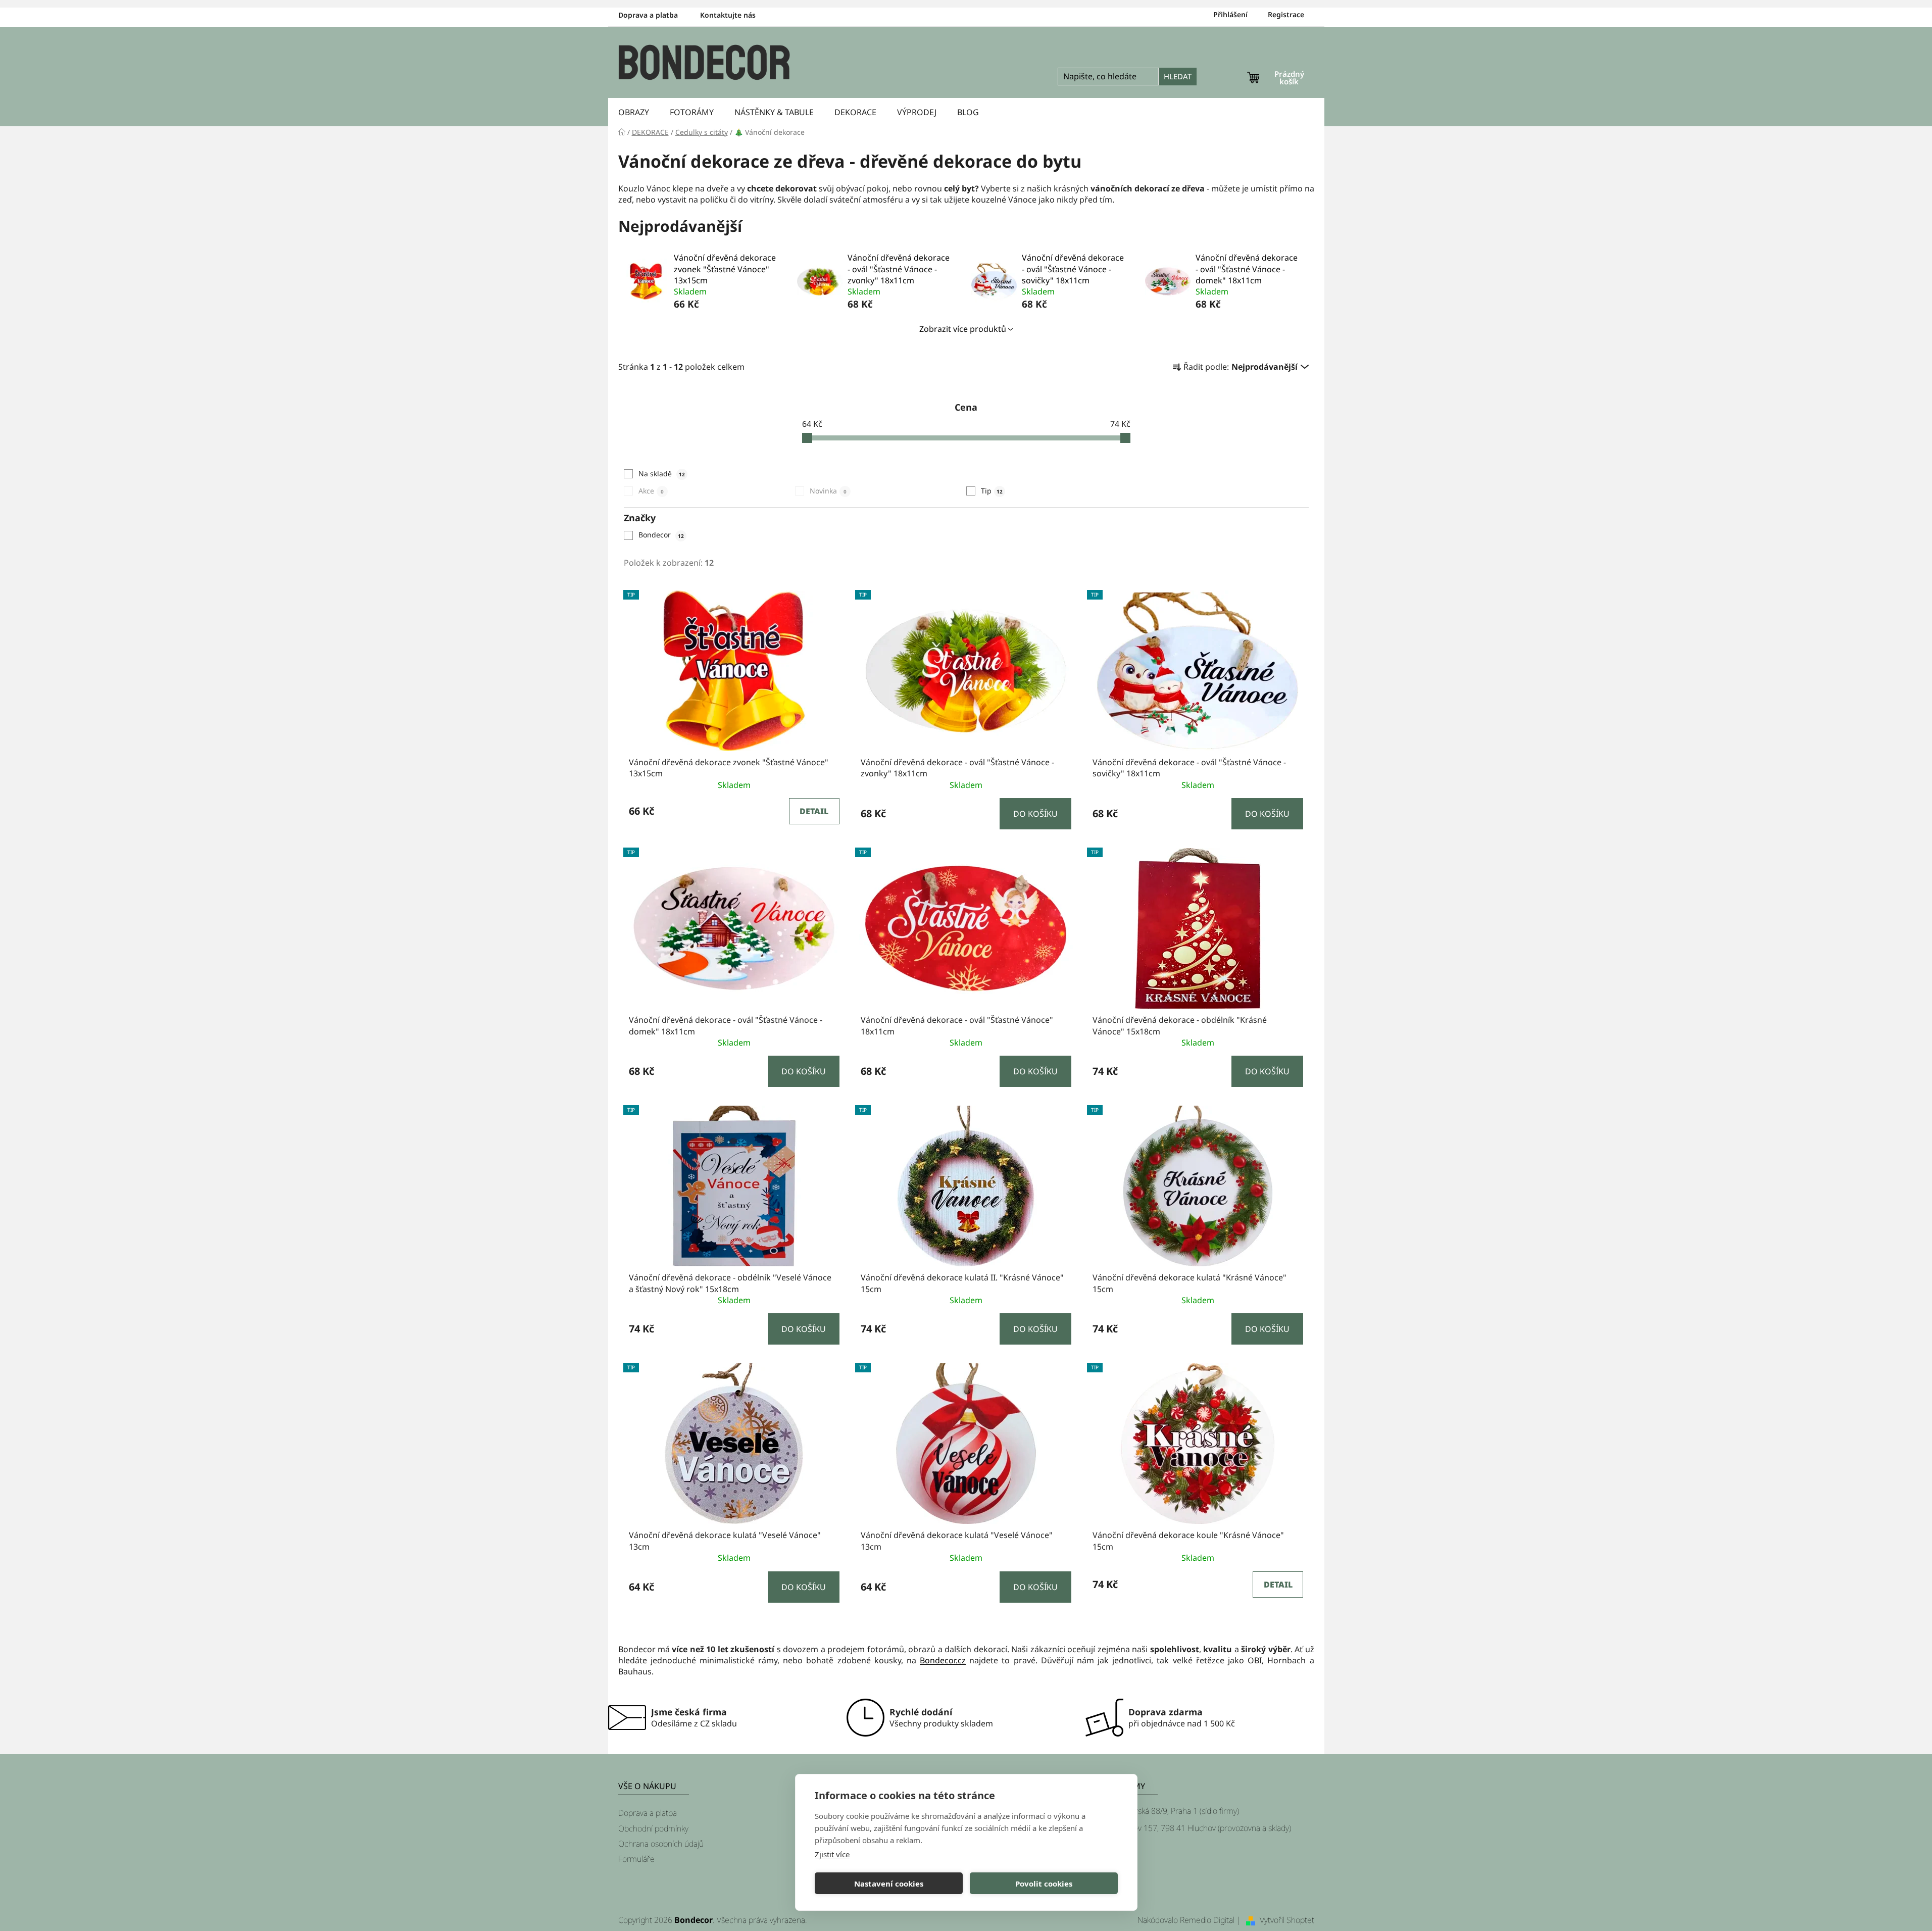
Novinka (828, 491)
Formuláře (636, 1859)
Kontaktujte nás (728, 15)
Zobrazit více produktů (963, 329)
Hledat (1178, 76)
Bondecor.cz (943, 1660)
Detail (814, 811)
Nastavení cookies (889, 1884)
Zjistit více (832, 1854)
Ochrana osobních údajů (661, 1844)
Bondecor (661, 535)
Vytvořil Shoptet (1287, 1920)
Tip (992, 491)
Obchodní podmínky (653, 1828)
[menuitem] (634, 112)
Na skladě (662, 474)
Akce (651, 491)
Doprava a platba (648, 15)
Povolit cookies (1044, 1884)
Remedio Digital (1207, 1920)
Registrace (1286, 14)
